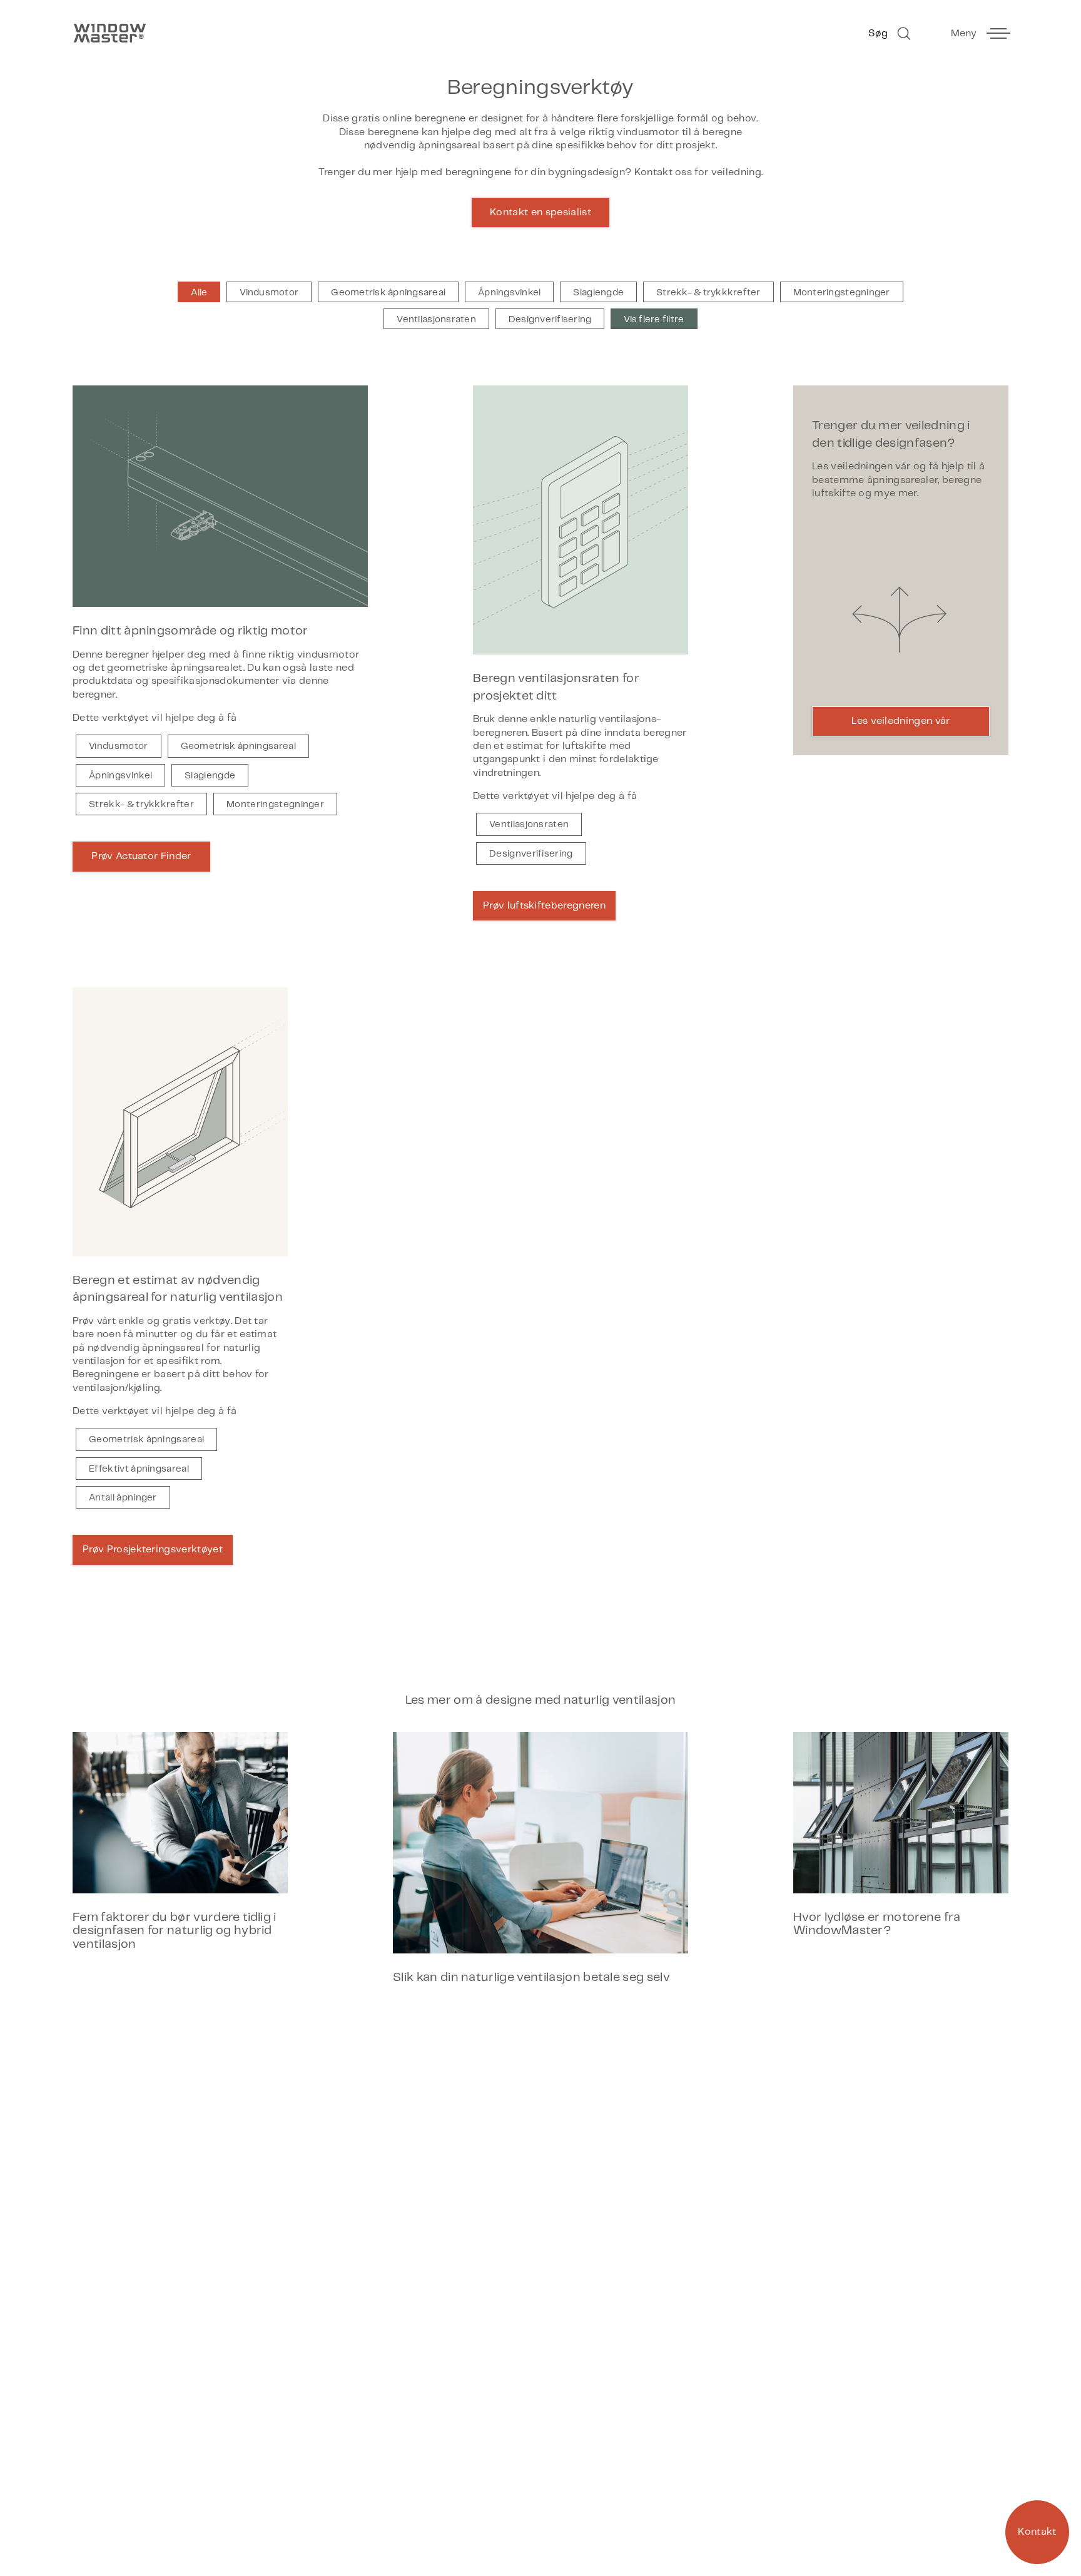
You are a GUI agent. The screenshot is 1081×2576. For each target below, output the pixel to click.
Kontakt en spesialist (540, 212)
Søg (878, 33)
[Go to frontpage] (300, 33)
